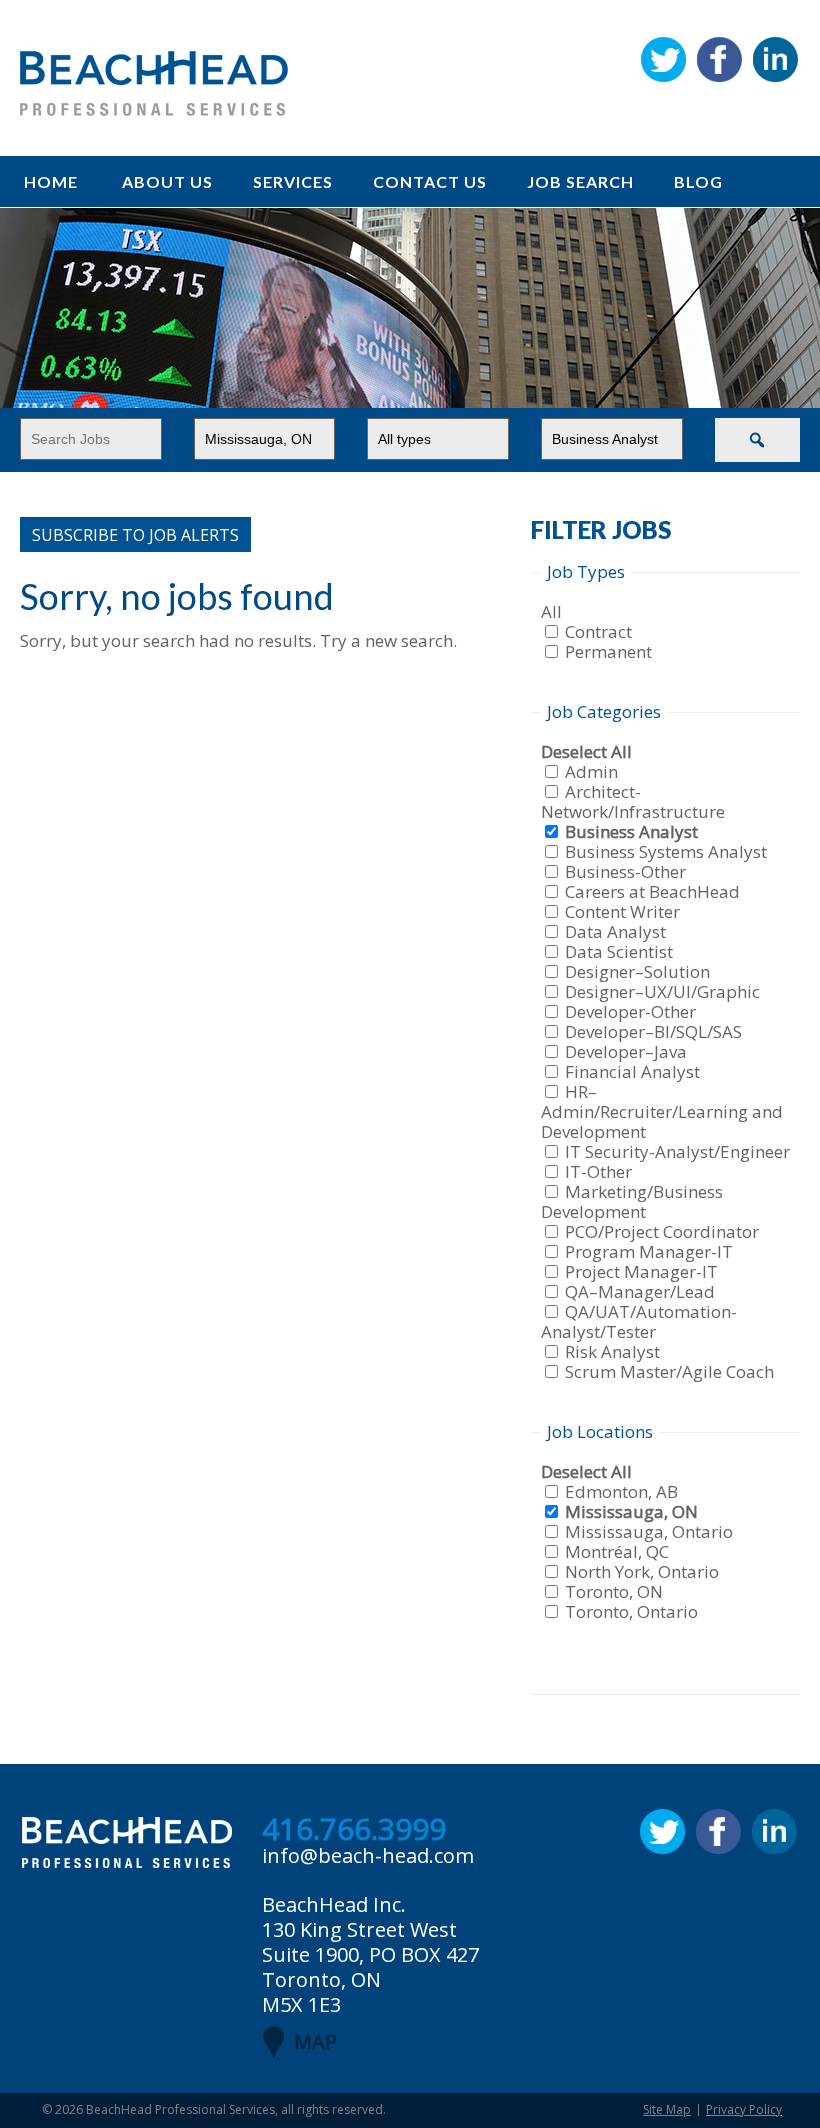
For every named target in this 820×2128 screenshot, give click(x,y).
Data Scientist (619, 951)
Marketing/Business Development (632, 1201)
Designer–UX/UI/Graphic (662, 991)
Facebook (719, 59)
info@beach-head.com (368, 1855)
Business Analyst (631, 831)
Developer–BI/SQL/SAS (653, 1031)
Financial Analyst (632, 1071)
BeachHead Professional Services (180, 2109)
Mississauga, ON (631, 1511)
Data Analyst (615, 931)
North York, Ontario (642, 1571)
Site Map (667, 2109)
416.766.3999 (354, 1830)
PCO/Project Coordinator (662, 1231)
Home (51, 181)
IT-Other (598, 1171)
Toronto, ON (614, 1591)
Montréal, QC (617, 1551)
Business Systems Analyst (666, 851)
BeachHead (154, 83)
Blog (698, 181)
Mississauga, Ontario (649, 1531)
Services (293, 181)
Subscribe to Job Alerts (135, 535)
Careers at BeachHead (652, 891)
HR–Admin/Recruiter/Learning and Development (662, 1111)
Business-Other (625, 871)
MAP (315, 2041)
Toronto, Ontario (631, 1611)
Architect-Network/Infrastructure (633, 801)
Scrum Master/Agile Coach (669, 1371)
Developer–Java (626, 1051)
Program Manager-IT (649, 1251)
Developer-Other (630, 1011)
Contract (598, 631)
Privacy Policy (744, 2109)
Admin (591, 771)
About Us (167, 181)
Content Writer (622, 911)
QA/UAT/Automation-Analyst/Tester (639, 1321)
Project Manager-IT (641, 1271)
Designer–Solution (637, 971)
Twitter (663, 59)
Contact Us (430, 181)
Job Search (580, 181)
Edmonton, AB (621, 1491)
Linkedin (775, 59)
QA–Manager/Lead (640, 1291)
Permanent (608, 651)
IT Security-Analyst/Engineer (677, 1151)
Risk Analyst (612, 1351)
